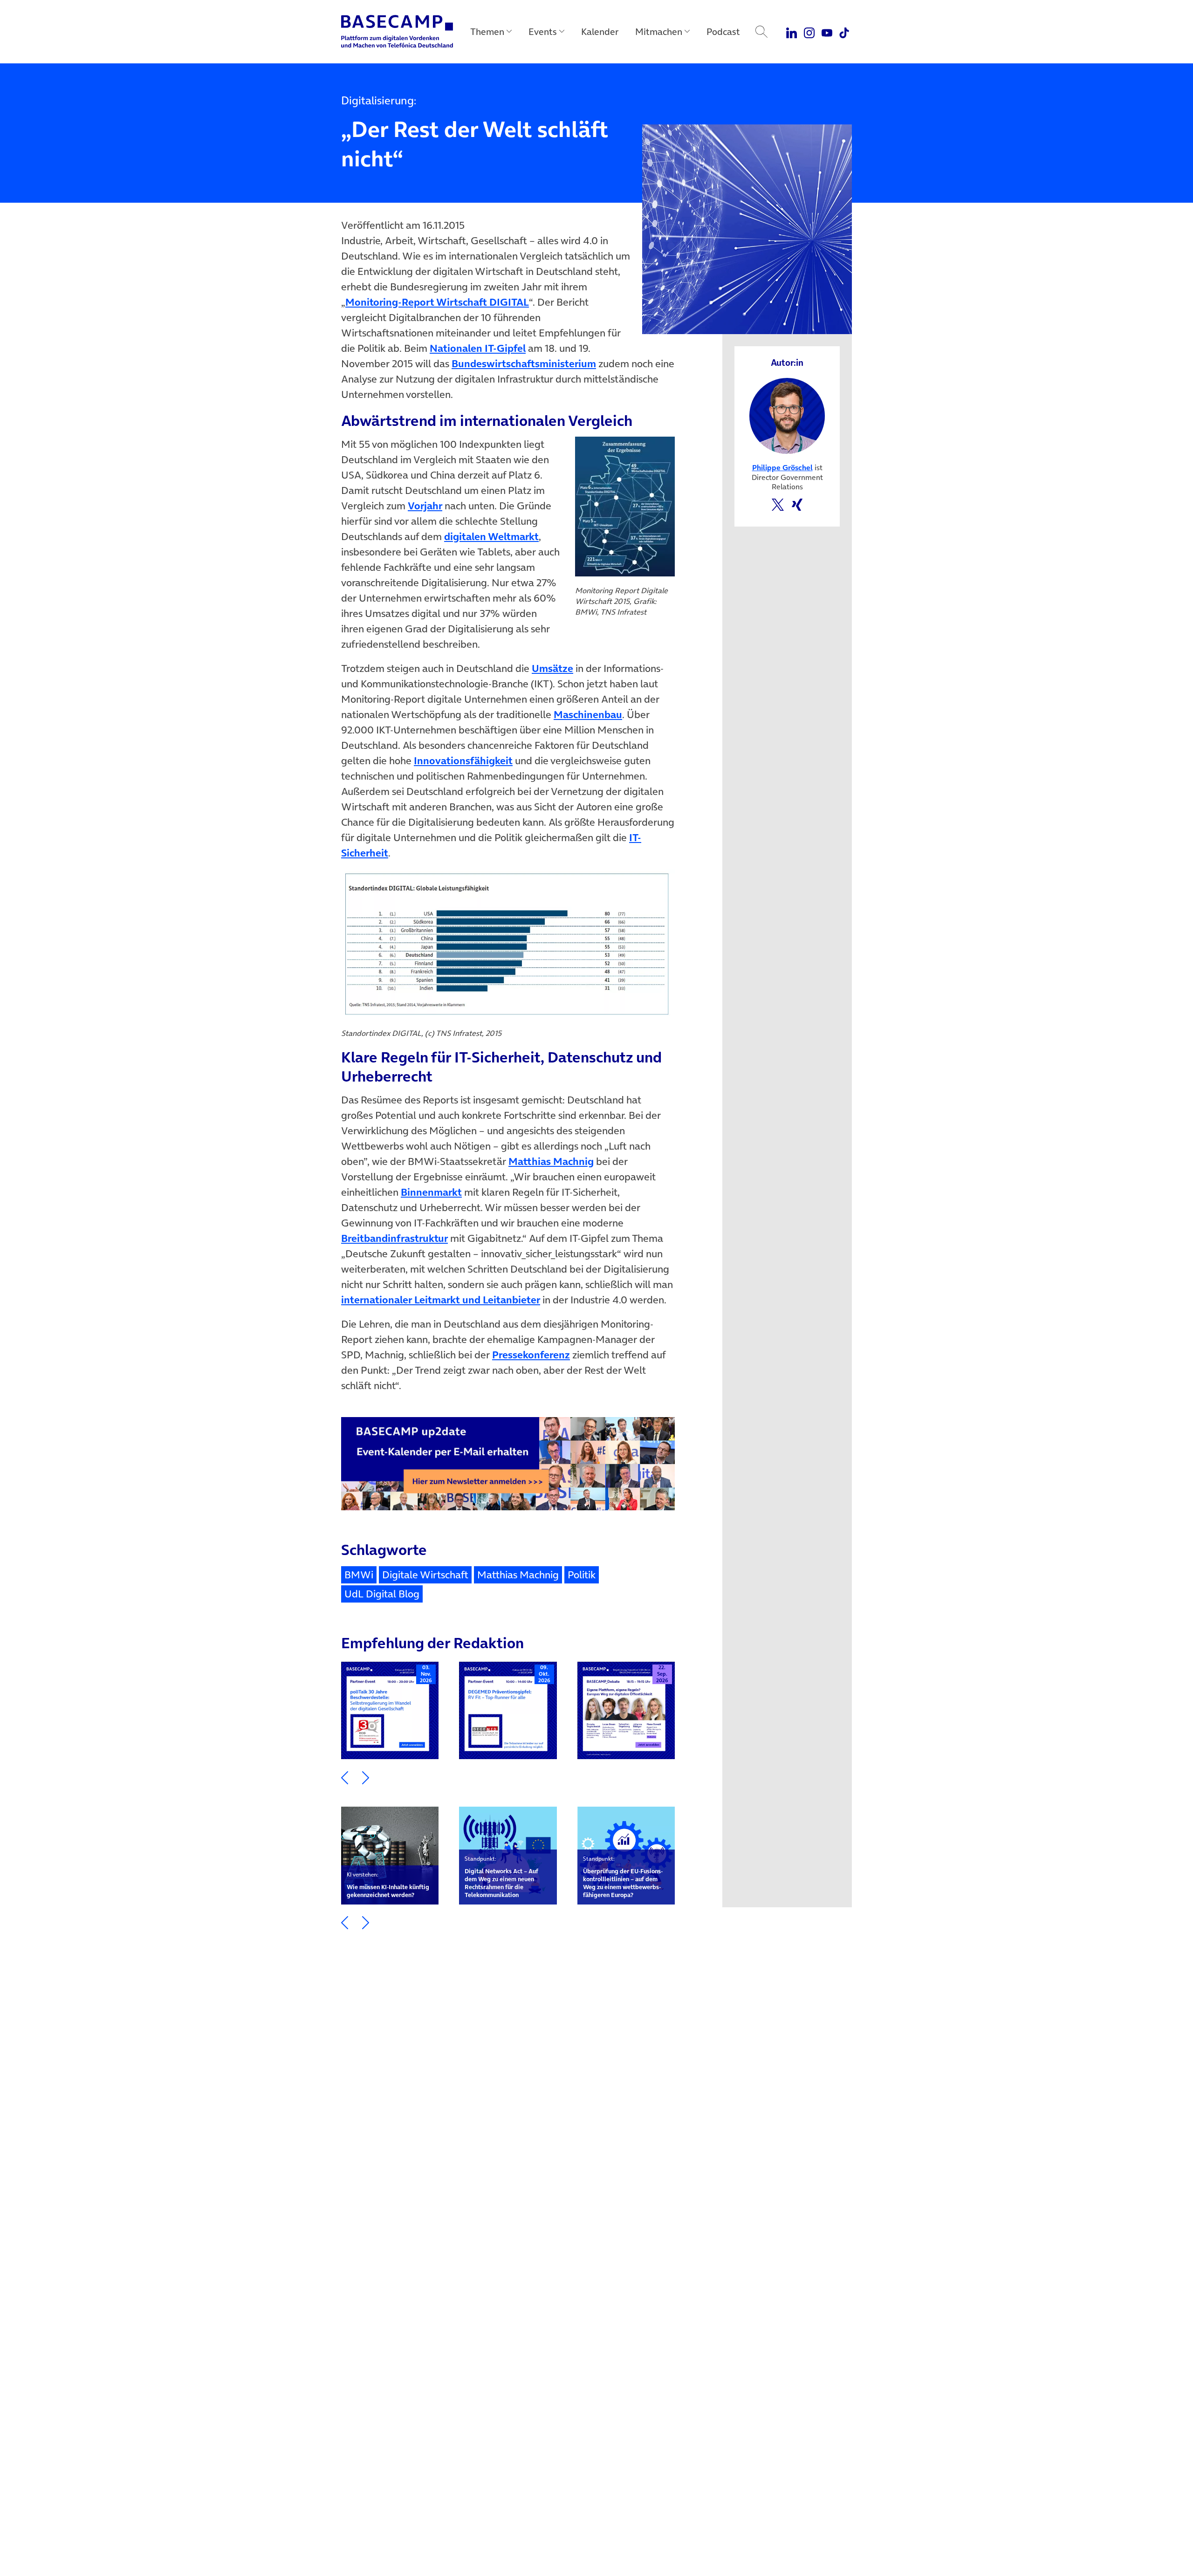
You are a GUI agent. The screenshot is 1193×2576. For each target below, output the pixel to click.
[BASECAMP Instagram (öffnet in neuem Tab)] (809, 32)
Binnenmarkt (431, 1192)
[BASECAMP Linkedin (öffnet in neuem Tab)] (792, 32)
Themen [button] (487, 32)
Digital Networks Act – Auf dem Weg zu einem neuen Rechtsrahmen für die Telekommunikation (501, 1877)
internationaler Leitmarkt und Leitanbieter (441, 1300)
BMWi (359, 1575)
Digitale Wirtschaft (425, 1575)
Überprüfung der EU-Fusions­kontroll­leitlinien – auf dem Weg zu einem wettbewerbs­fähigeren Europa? (623, 1877)
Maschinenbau (588, 714)
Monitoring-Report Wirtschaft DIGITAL (437, 302)
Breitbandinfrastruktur (394, 1238)
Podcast (723, 32)
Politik (582, 1575)
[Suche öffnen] (761, 32)
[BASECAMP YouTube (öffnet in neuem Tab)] (827, 32)
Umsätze (552, 668)
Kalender (600, 32)
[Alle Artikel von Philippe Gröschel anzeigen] (787, 415)
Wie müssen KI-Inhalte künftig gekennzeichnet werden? (388, 1885)
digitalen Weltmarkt (491, 536)
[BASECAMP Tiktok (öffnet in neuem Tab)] (844, 32)
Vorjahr (425, 506)
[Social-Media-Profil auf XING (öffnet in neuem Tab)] (797, 504)
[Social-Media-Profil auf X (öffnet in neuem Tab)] (778, 504)
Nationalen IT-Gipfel (478, 348)
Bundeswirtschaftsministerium (524, 363)
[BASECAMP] (397, 32)
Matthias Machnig (551, 1161)
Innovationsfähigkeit (463, 760)
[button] (345, 1777)
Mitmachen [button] (659, 32)
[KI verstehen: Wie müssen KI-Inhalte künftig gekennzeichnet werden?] (390, 1855)
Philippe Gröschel (782, 467)
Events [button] (543, 32)
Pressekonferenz (531, 1355)
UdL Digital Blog (382, 1594)
